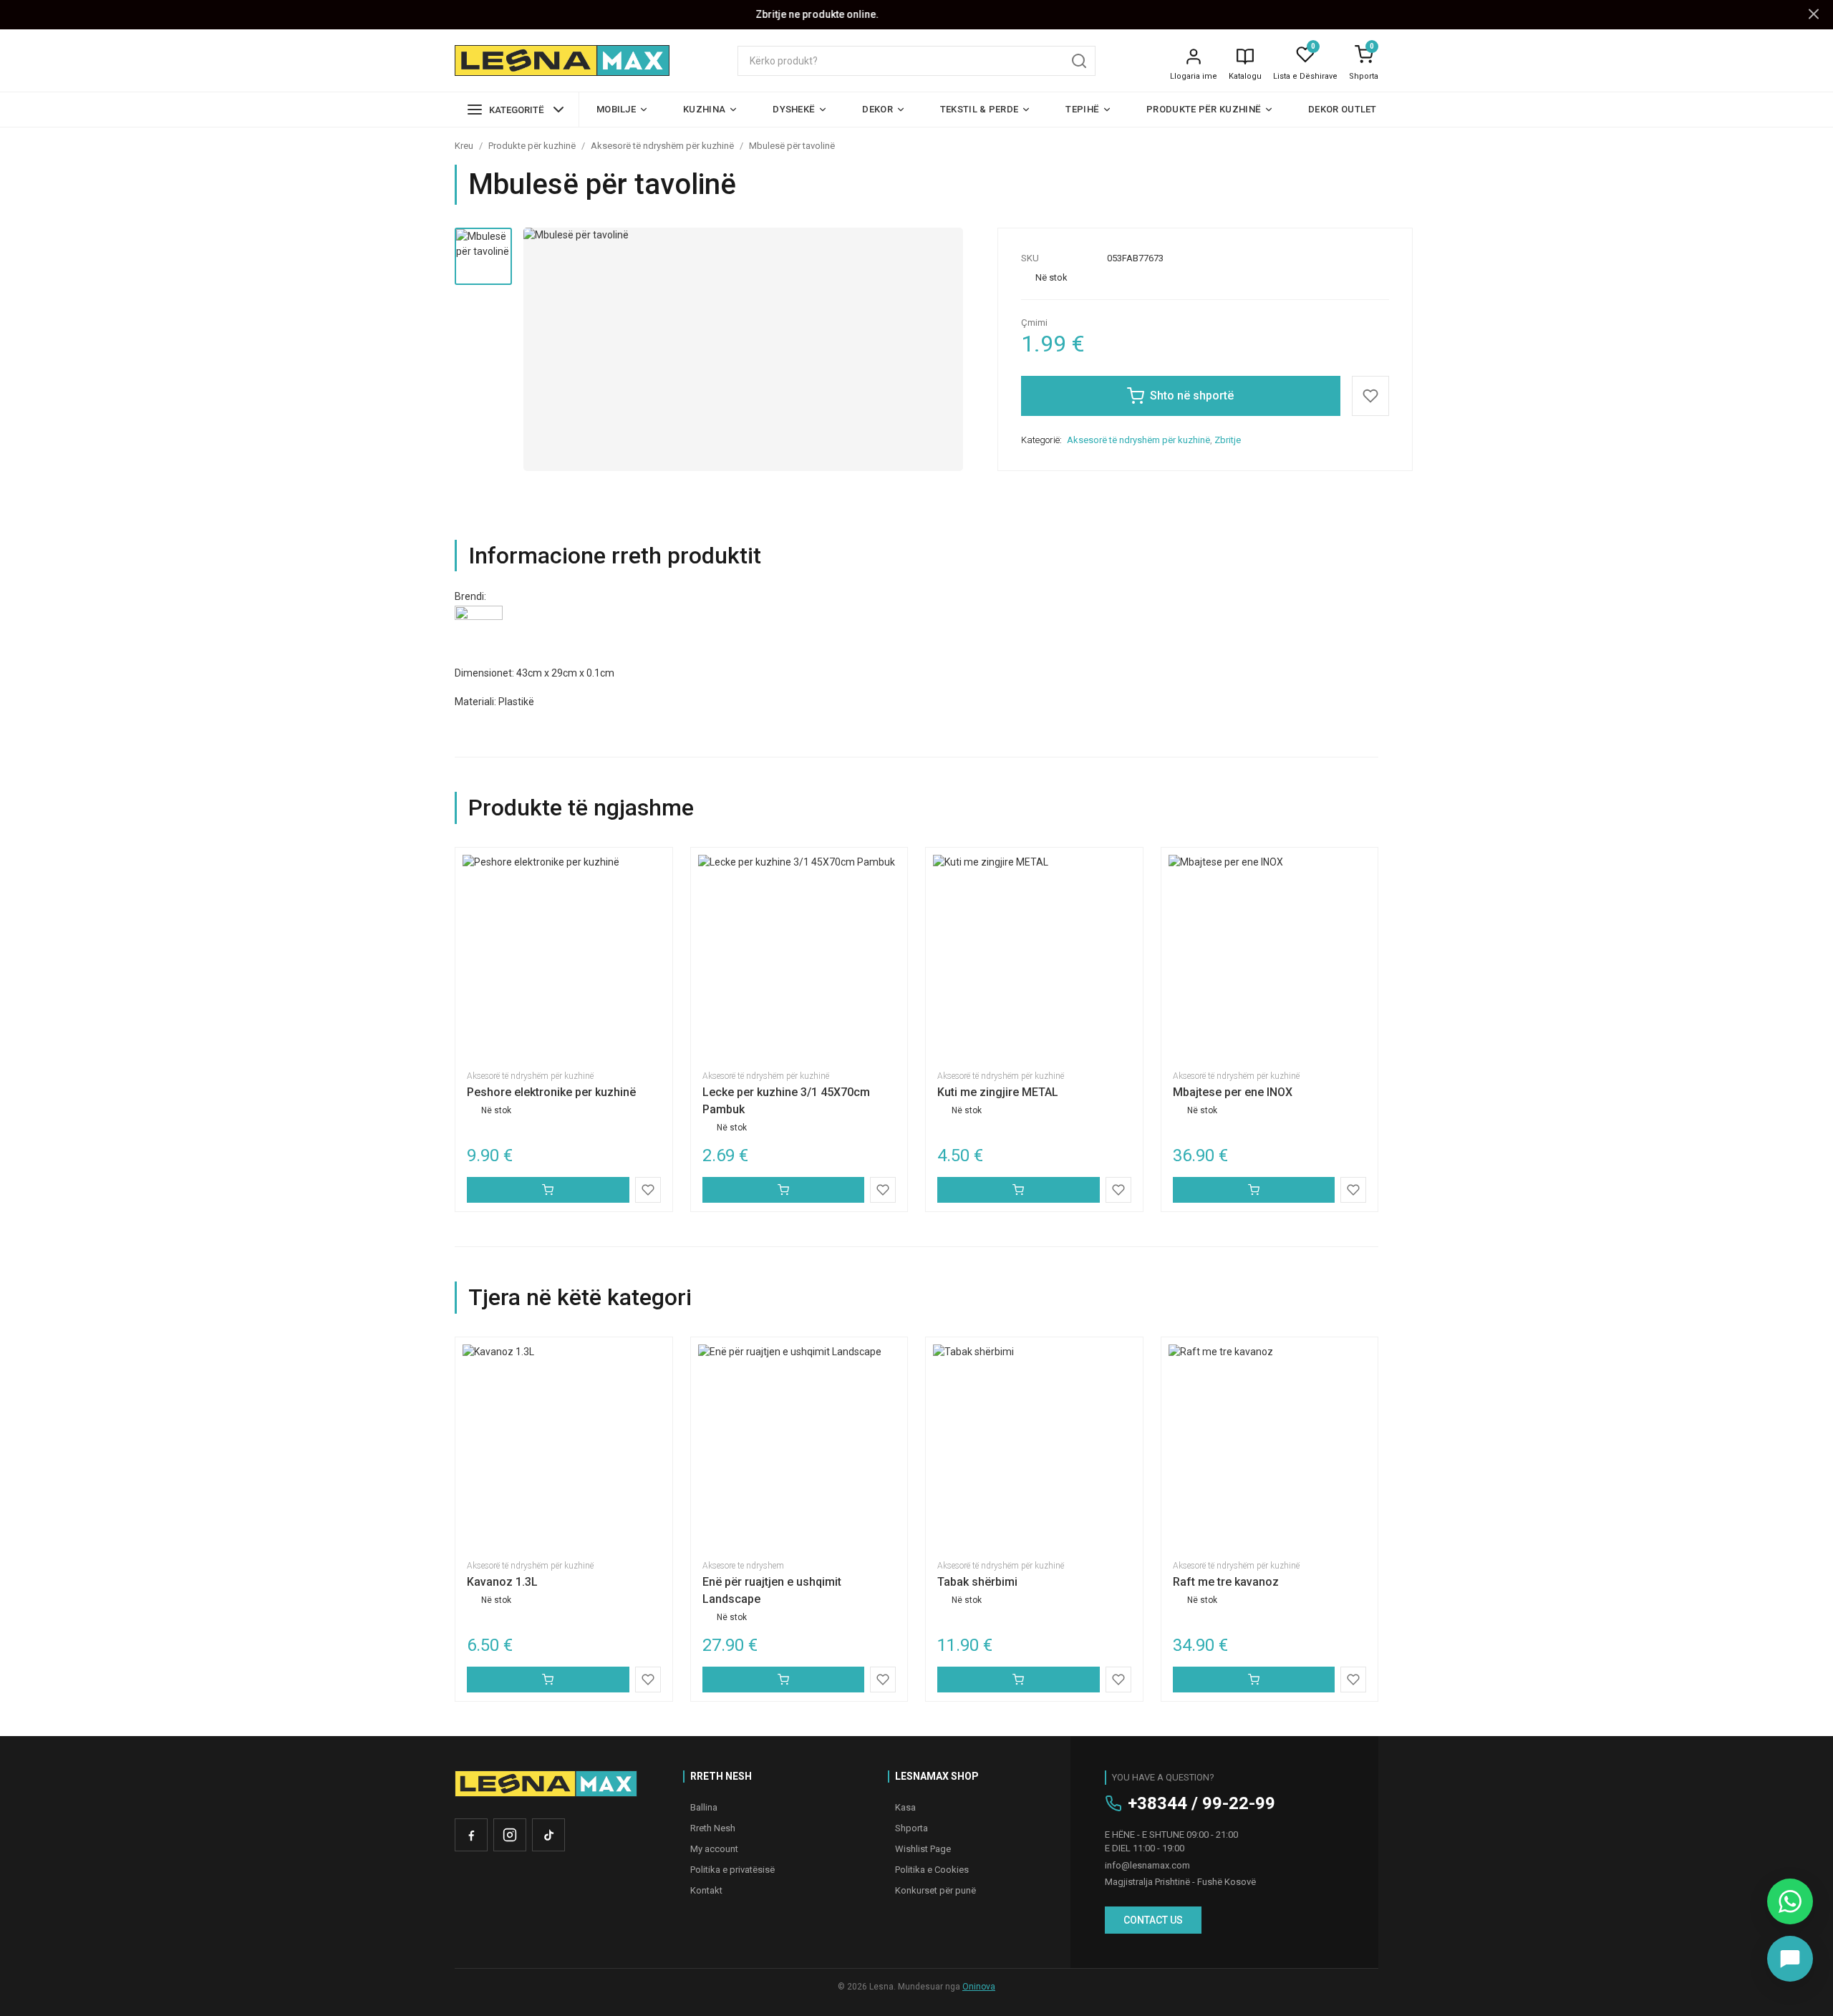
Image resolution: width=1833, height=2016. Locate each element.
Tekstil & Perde (980, 109)
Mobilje (616, 109)
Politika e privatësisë (732, 1870)
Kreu (464, 146)
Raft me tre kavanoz (1226, 1582)
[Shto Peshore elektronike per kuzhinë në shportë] (548, 1190)
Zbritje (1228, 440)
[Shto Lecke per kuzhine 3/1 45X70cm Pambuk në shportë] (784, 1190)
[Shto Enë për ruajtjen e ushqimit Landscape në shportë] (784, 1680)
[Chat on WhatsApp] (1790, 1901)
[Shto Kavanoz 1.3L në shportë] (548, 1680)
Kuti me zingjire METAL (998, 1092)
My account (714, 1849)
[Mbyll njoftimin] (1814, 15)
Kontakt (706, 1890)
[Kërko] (1079, 61)
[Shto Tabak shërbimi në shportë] (1019, 1680)
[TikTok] (548, 1835)
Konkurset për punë (935, 1890)
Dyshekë (794, 109)
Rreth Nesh (713, 1828)
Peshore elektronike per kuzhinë (551, 1092)
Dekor (877, 109)
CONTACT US (1153, 1920)
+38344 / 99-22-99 (1201, 1803)
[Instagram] (510, 1835)
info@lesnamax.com (1147, 1865)
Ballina (704, 1807)
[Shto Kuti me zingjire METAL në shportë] (1019, 1190)
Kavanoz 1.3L (502, 1582)
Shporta (1364, 76)
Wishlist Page (923, 1849)
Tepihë (1082, 109)
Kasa (905, 1807)
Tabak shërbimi (977, 1582)
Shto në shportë (1192, 396)
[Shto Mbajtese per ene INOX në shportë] (1254, 1190)
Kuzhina (704, 109)
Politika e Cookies (932, 1870)
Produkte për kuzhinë (1204, 109)
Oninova (979, 1987)
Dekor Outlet (1343, 109)
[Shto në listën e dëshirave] (1370, 396)
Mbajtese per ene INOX (1233, 1092)
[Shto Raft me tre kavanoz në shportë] (1254, 1680)
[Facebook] (471, 1835)
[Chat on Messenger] (1790, 1959)
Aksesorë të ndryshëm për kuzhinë (662, 146)
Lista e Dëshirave (1305, 76)
